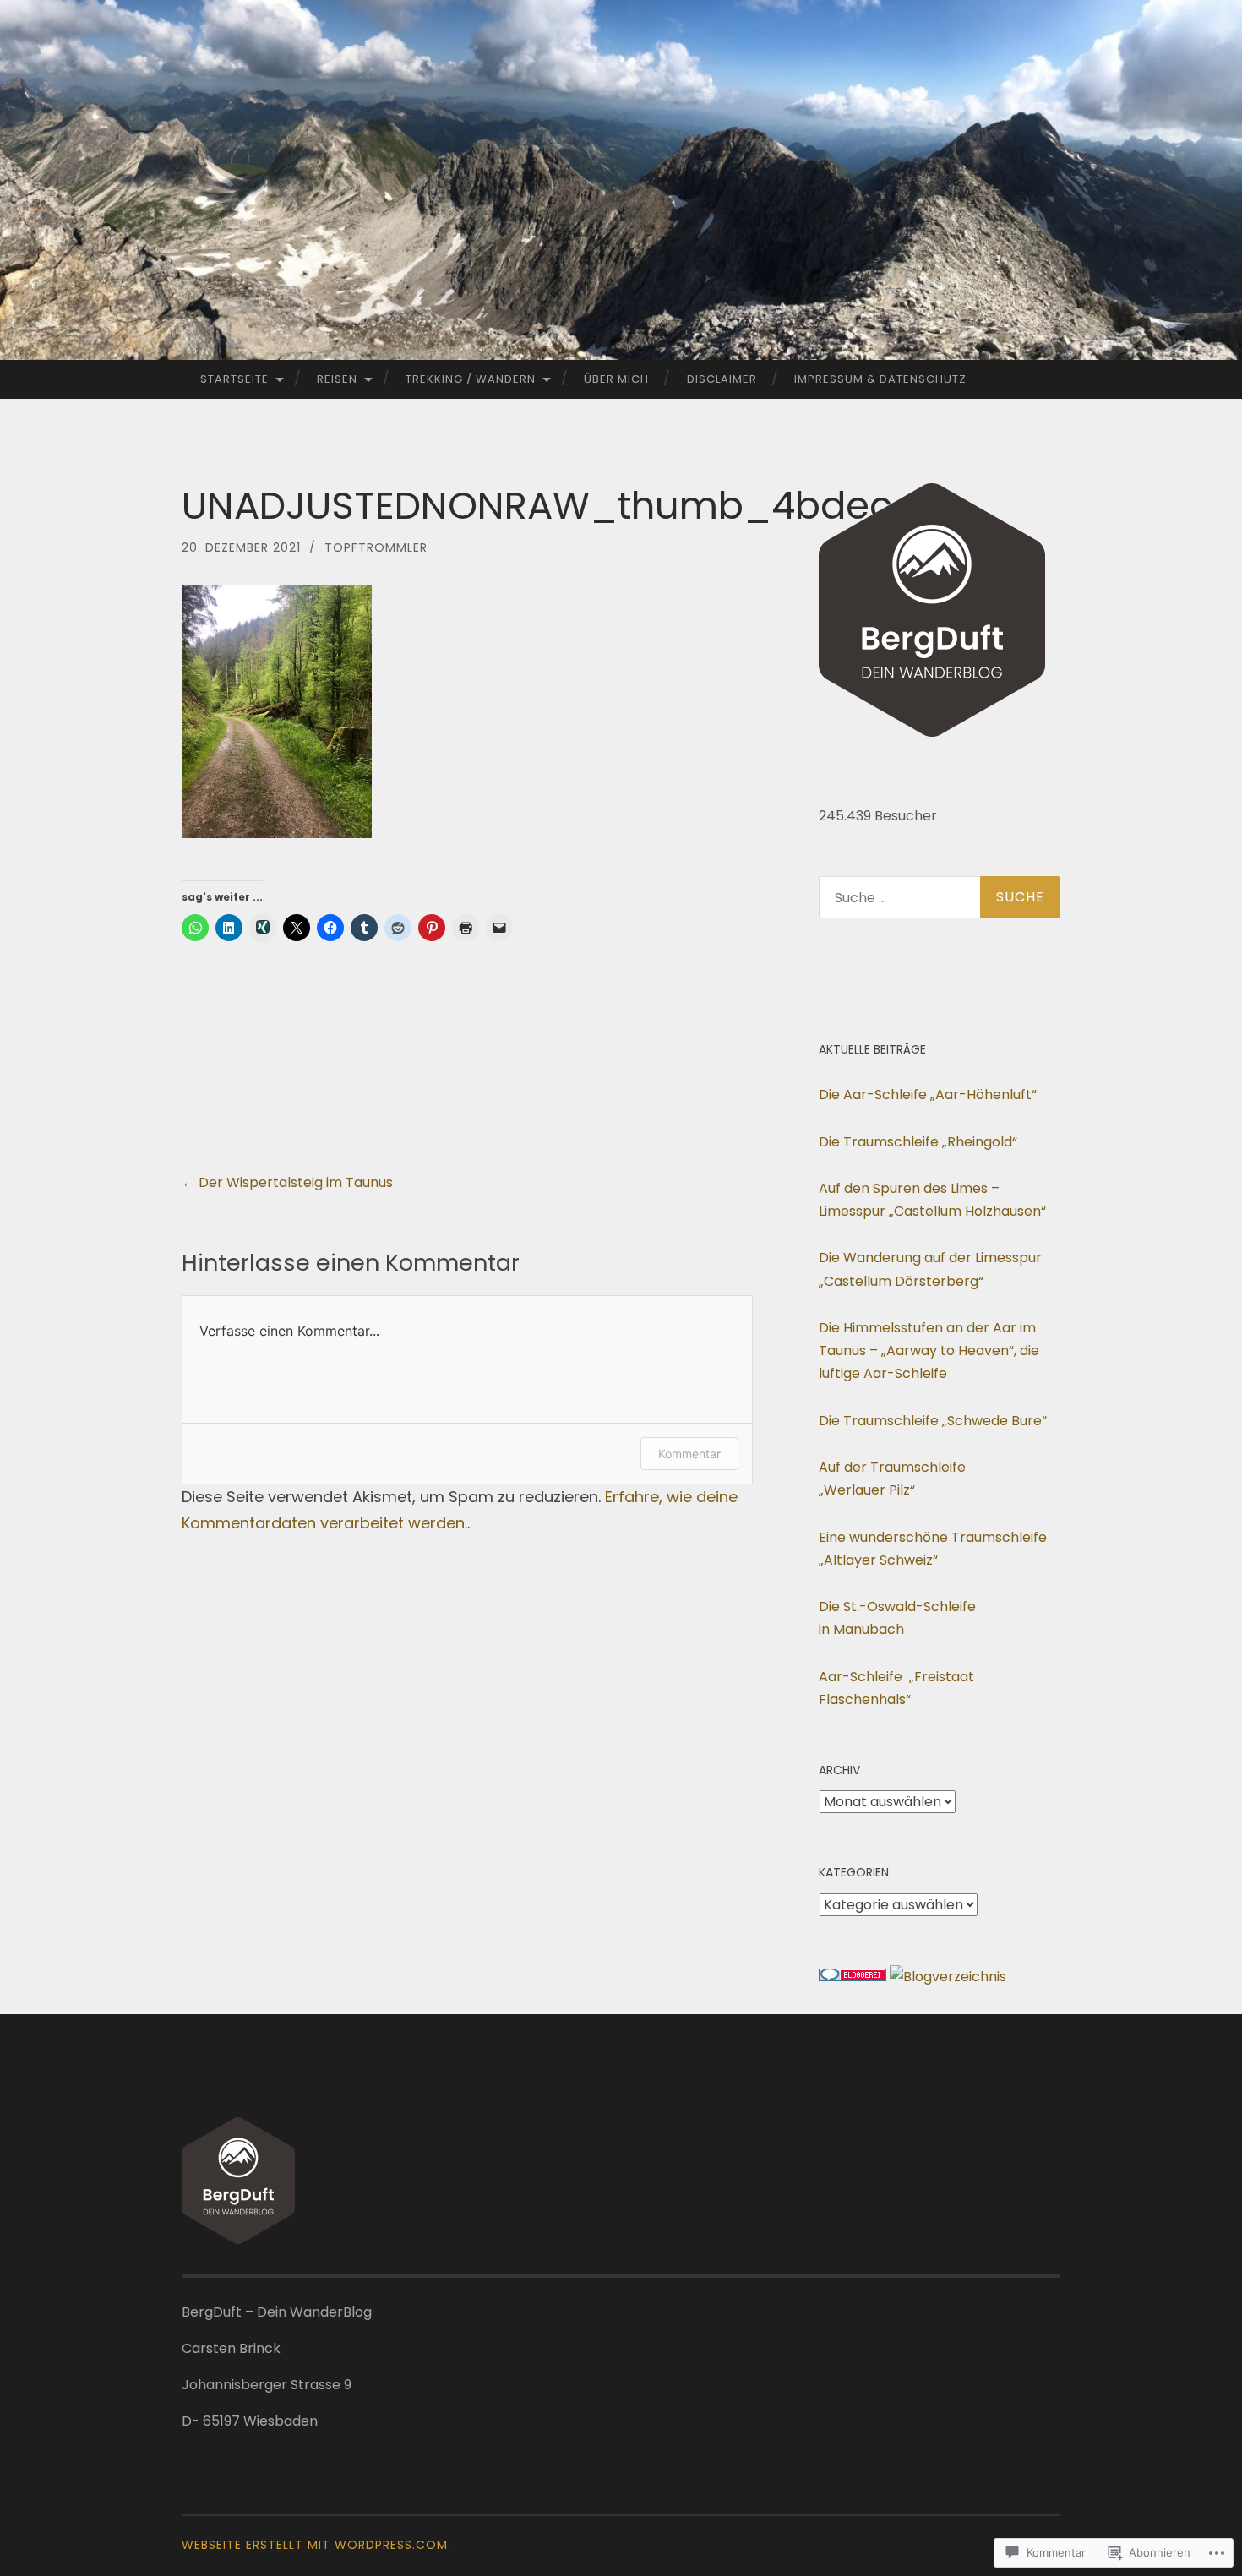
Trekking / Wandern (471, 379)
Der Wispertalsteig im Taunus (287, 1182)
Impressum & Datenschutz (880, 379)
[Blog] (948, 1977)
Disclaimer (722, 379)
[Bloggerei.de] (853, 1977)
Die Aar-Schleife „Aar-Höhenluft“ (928, 1095)
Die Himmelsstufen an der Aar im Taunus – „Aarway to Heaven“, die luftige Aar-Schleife (929, 1351)
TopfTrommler (376, 547)
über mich (616, 379)
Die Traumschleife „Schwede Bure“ (933, 1421)
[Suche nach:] (940, 897)
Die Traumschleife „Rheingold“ (918, 1142)
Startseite (234, 379)
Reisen (337, 379)
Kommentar (689, 1454)
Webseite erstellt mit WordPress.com (315, 2545)
